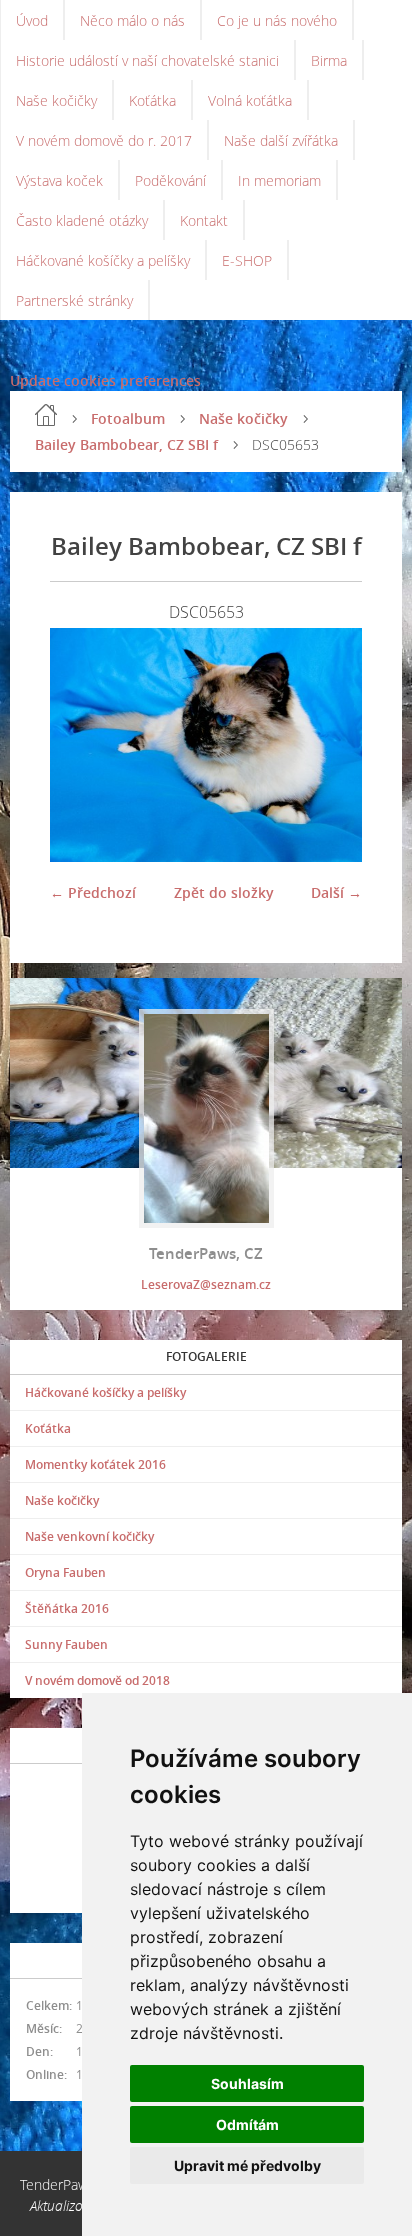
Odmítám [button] (247, 2124)
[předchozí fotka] (82, 745)
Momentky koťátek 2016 (95, 1464)
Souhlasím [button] (247, 2083)
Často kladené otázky (82, 220)
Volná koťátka (250, 100)
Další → (336, 892)
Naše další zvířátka (281, 140)
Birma (329, 60)
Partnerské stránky (74, 300)
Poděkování (170, 180)
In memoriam (279, 180)
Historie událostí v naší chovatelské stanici (147, 60)
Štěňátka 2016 (67, 1608)
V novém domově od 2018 (97, 1680)
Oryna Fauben (65, 1572)
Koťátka (152, 100)
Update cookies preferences (105, 380)
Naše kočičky (56, 100)
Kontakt (204, 220)
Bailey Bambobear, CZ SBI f (126, 444)
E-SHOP (247, 260)
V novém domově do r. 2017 (104, 140)
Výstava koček (59, 180)
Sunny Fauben (66, 1644)
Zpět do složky (224, 892)
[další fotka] (329, 745)
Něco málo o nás (132, 20)
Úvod (32, 20)
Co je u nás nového (277, 20)
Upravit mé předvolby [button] (247, 2165)
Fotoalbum (128, 418)
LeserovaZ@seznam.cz (206, 1284)
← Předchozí (93, 892)
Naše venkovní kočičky (89, 1536)
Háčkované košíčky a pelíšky (103, 260)
